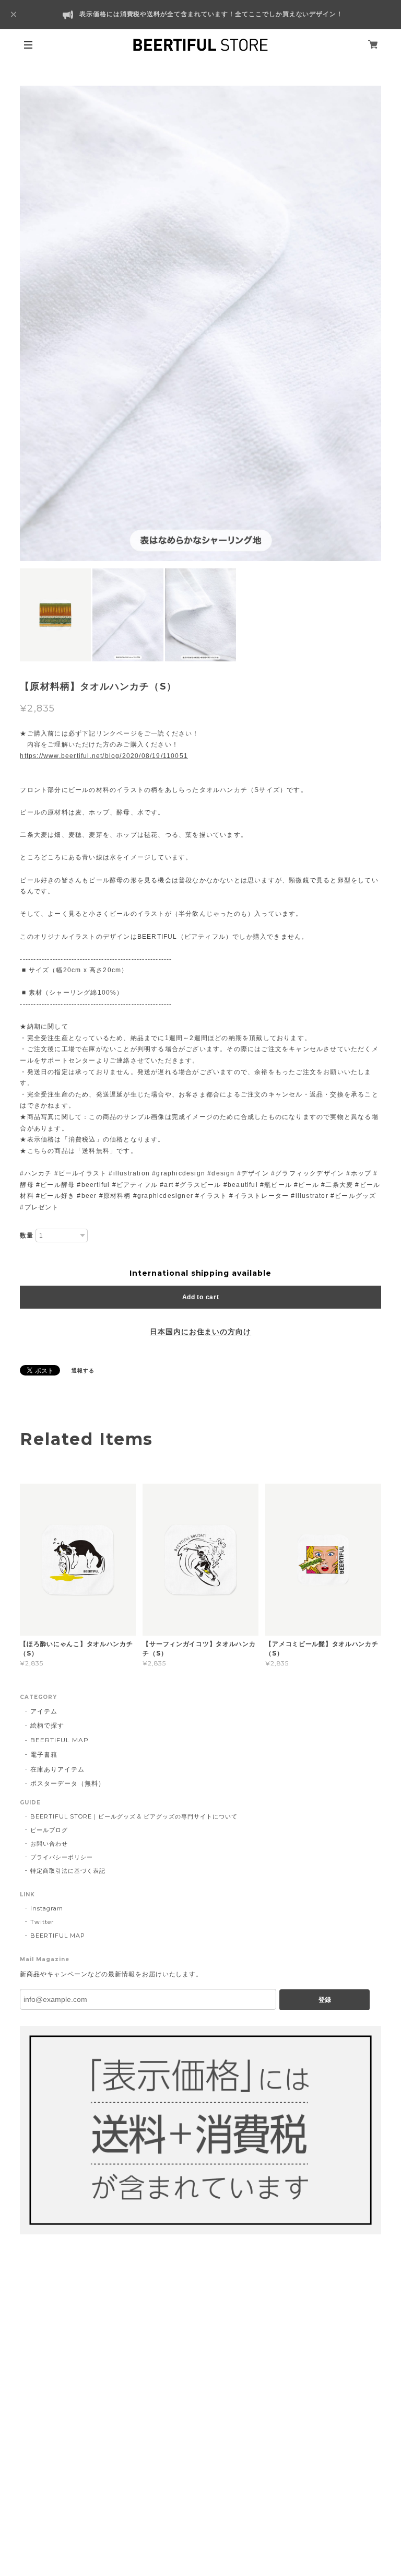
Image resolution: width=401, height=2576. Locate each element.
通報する (83, 1371)
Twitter (42, 1922)
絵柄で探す (47, 1725)
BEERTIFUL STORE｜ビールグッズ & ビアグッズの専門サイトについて (134, 1816)
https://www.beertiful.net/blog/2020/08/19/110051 (104, 756)
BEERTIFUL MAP (59, 1740)
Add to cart (201, 1297)
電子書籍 (44, 1755)
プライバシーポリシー (62, 1857)
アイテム (44, 1711)
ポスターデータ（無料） (68, 1783)
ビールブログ (49, 1830)
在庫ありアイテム (57, 1769)
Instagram (47, 1908)
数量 (27, 1235)
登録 (325, 2000)
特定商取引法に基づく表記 (68, 1871)
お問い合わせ (49, 1844)
